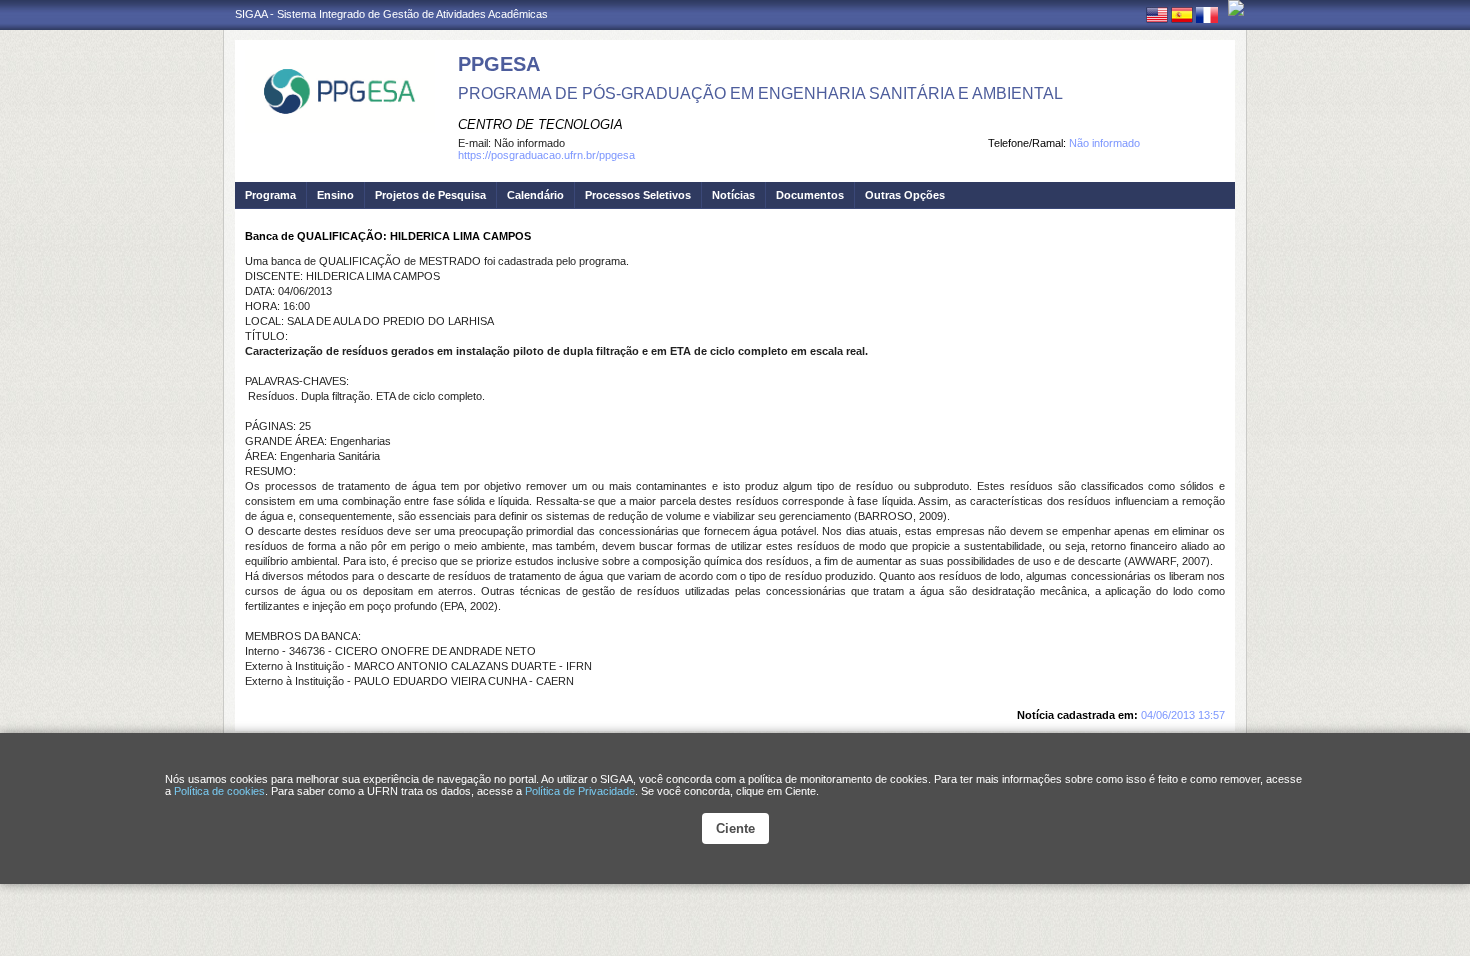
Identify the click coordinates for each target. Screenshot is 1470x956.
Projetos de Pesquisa (430, 195)
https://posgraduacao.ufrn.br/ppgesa (546, 155)
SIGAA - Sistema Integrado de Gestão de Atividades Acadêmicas (391, 14)
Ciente (735, 828)
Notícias (733, 195)
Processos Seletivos (638, 195)
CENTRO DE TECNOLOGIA (540, 124)
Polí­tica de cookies (219, 791)
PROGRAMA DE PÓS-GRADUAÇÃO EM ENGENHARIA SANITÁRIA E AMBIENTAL (760, 93)
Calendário (535, 195)
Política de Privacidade (580, 791)
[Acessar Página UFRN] (1236, 8)
